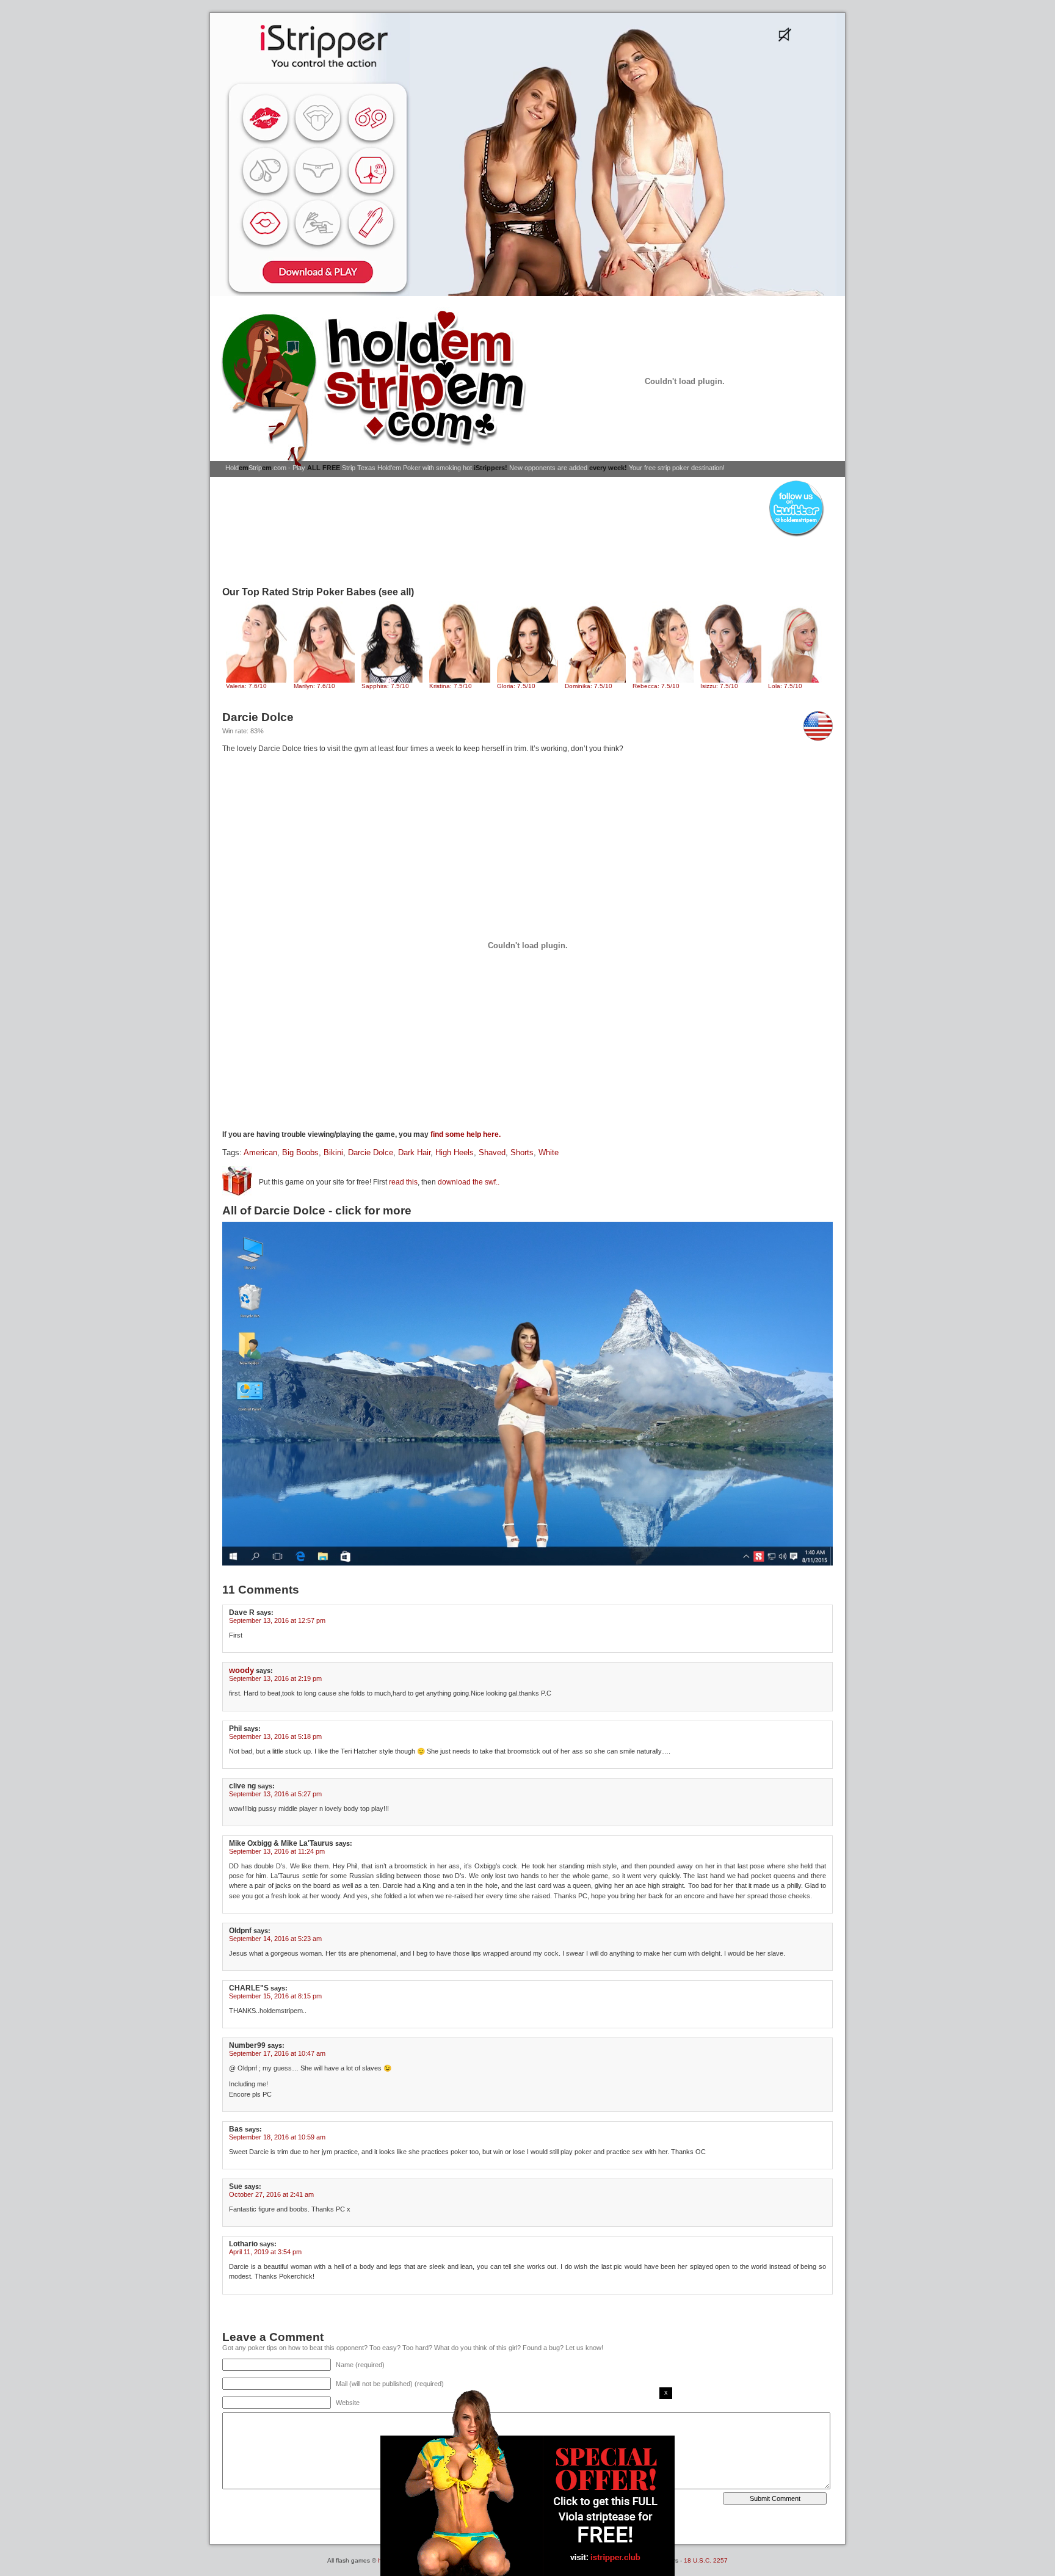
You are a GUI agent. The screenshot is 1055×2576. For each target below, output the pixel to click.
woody (241, 1670)
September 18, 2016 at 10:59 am (277, 2137)
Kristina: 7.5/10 (451, 686)
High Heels (455, 1153)
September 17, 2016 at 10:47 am (277, 2053)
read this (403, 1182)
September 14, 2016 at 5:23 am (275, 1939)
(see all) (396, 592)
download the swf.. (469, 1182)
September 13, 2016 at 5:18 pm (275, 1736)
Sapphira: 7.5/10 (385, 686)
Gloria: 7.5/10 (516, 686)
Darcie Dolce (371, 1153)
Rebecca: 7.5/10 (656, 686)
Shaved (492, 1153)
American (260, 1153)
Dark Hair (414, 1153)
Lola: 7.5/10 (785, 686)
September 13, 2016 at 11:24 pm (277, 1851)
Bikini (333, 1153)
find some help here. (466, 1134)
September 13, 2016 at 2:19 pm (275, 1678)
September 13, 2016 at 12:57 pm (277, 1620)
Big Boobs (300, 1153)
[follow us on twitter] (796, 536)
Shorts (522, 1153)
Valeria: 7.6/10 (246, 686)
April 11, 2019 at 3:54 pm (265, 2252)
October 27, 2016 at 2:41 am (271, 2194)
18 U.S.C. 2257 (706, 2560)
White (549, 1153)
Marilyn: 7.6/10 (314, 686)
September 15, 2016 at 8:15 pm (275, 1996)
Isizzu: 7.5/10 (719, 686)
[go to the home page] (378, 387)
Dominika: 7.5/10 (589, 686)
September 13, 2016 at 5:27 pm (275, 1794)
